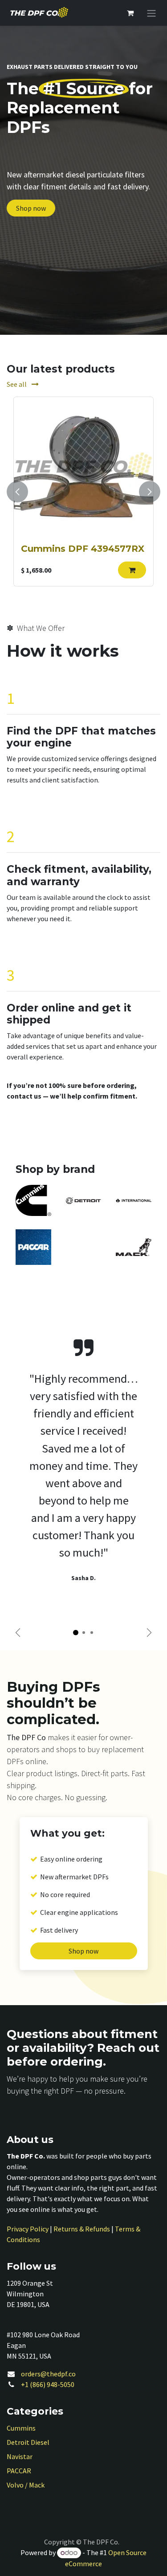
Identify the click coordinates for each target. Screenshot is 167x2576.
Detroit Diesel (28, 2442)
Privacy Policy (28, 2229)
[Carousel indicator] (76, 1633)
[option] (83, 492)
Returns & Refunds (82, 2229)
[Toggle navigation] (151, 13)
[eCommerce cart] (130, 13)
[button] (132, 570)
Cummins (21, 2428)
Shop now (31, 208)
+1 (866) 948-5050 (48, 2384)
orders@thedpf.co (48, 2374)
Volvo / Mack (26, 2485)
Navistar (20, 2456)
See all (17, 384)
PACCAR (19, 2471)
